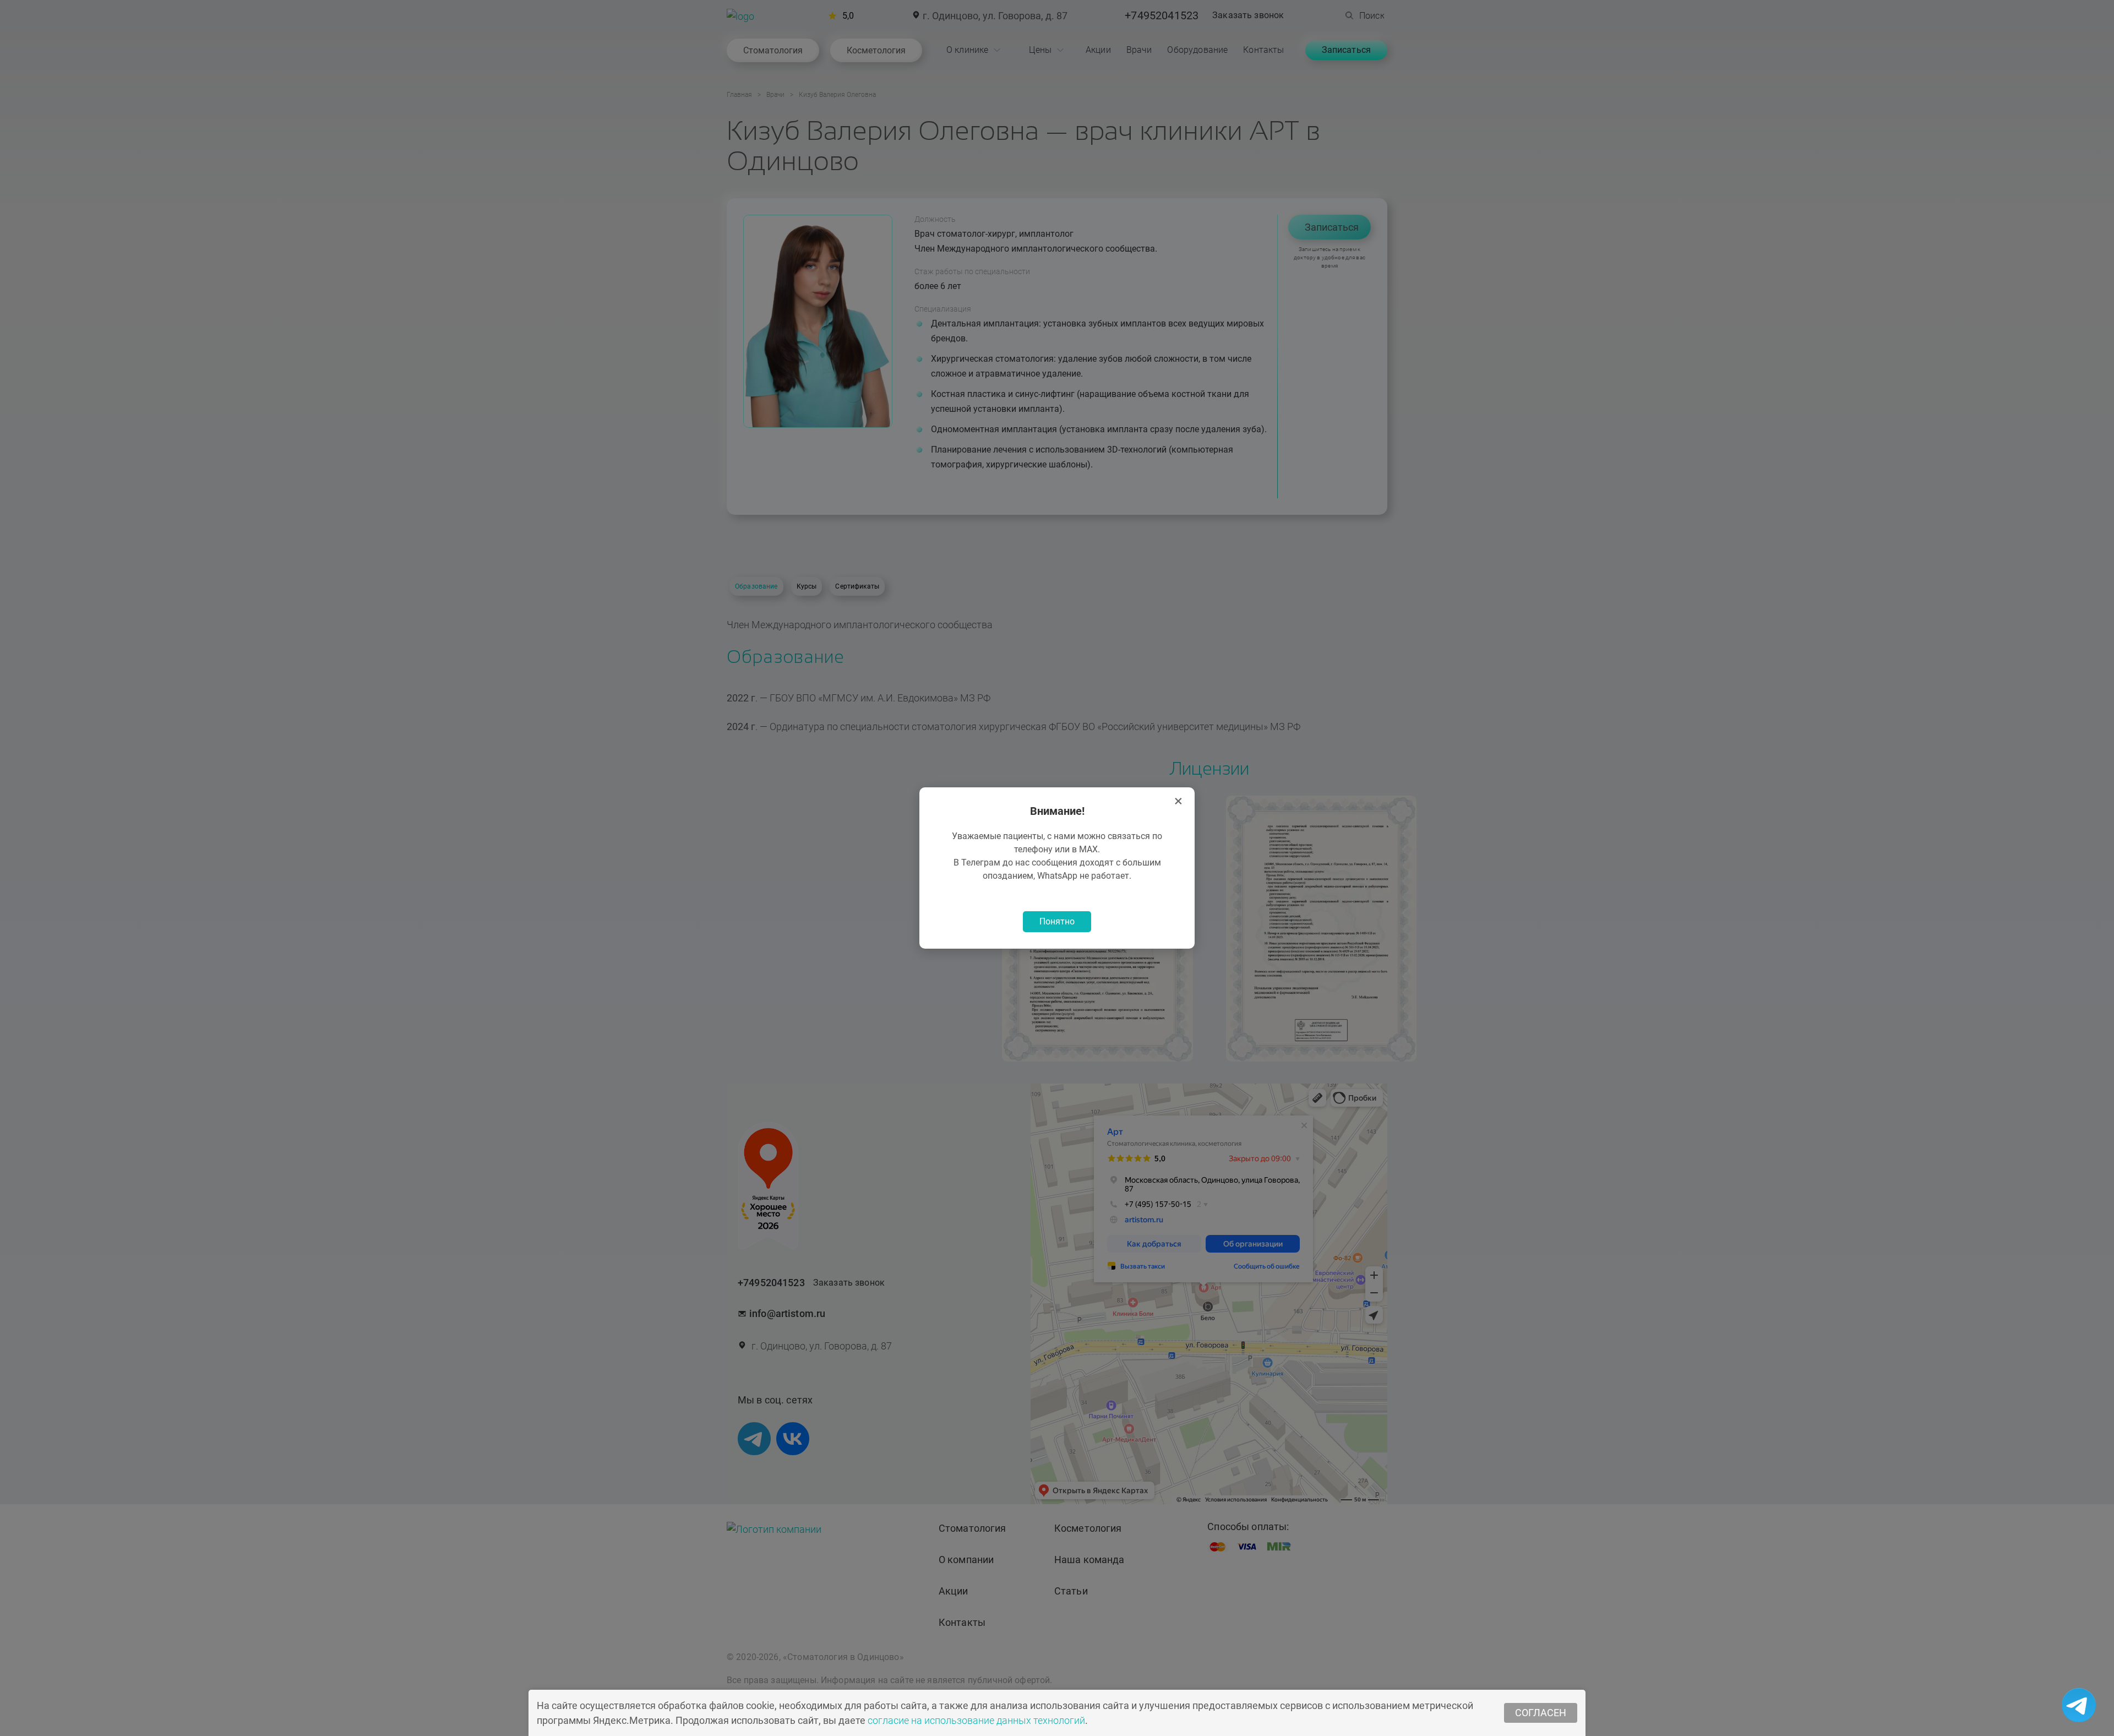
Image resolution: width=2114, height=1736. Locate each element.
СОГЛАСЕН (1541, 1713)
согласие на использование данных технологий (976, 1720)
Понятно (1057, 921)
